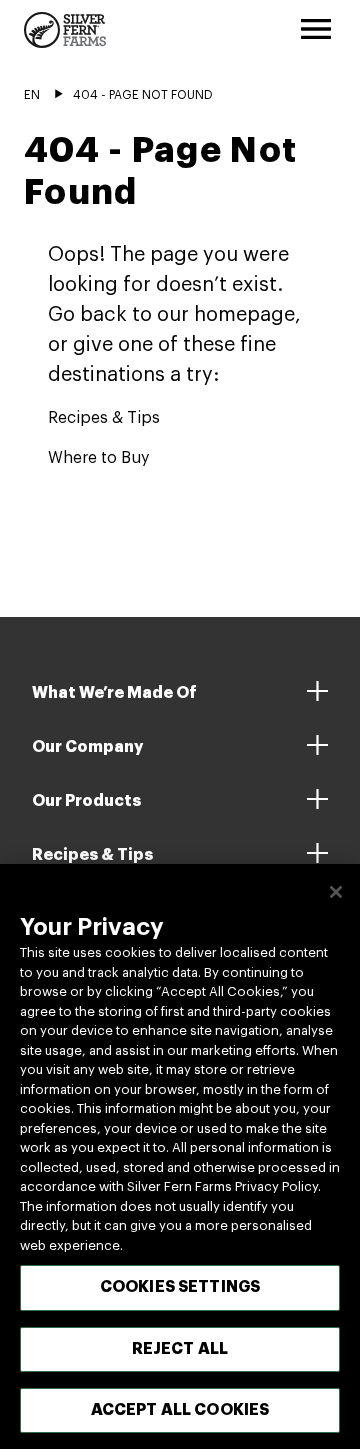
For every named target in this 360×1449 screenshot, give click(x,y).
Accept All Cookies (180, 1410)
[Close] (336, 892)
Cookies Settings (180, 1287)
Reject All (180, 1349)
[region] (180, 1156)
